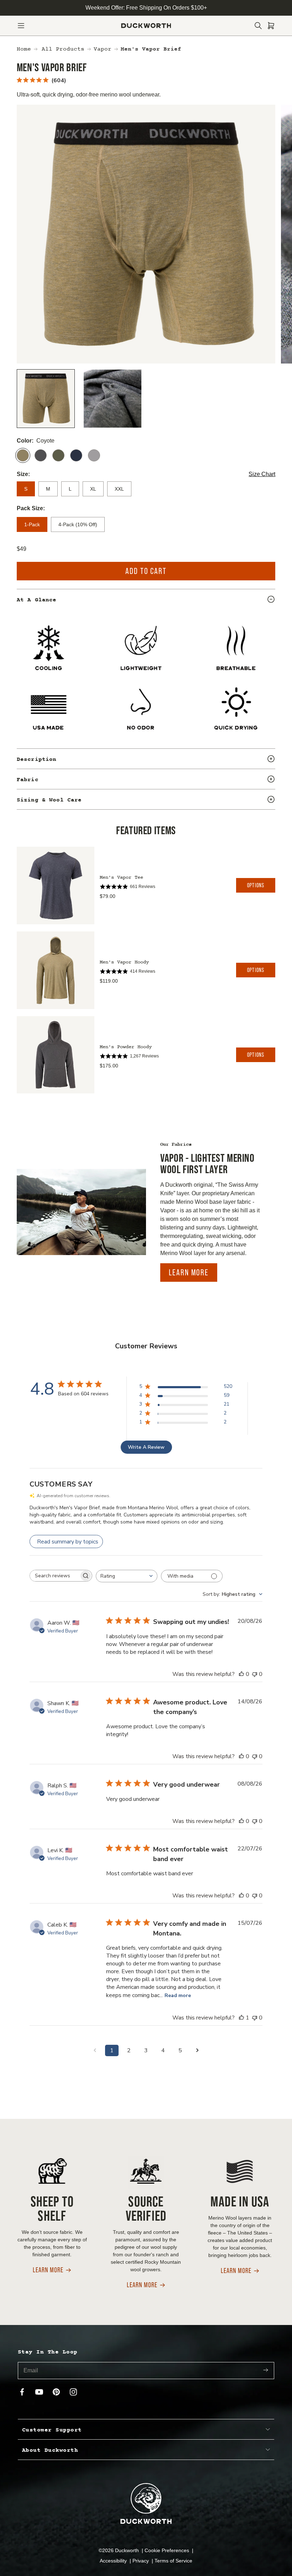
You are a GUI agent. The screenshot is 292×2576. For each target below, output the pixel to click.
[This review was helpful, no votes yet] (241, 1674)
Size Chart (262, 474)
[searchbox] (54, 1576)
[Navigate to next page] (197, 2050)
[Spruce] (58, 455)
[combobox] (127, 1576)
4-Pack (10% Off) (78, 524)
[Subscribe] (266, 2370)
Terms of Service (173, 2561)
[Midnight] (76, 455)
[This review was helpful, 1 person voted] (241, 2018)
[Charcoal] (41, 455)
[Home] (146, 26)
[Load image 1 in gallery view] (46, 399)
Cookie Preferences (168, 2550)
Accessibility (114, 2561)
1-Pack (32, 524)
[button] (21, 26)
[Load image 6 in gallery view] (113, 399)
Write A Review (146, 1447)
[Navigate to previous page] (95, 2050)
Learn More (189, 1272)
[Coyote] (23, 455)
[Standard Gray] (94, 455)
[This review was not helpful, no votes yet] (255, 1674)
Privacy (141, 2561)
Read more (178, 1995)
